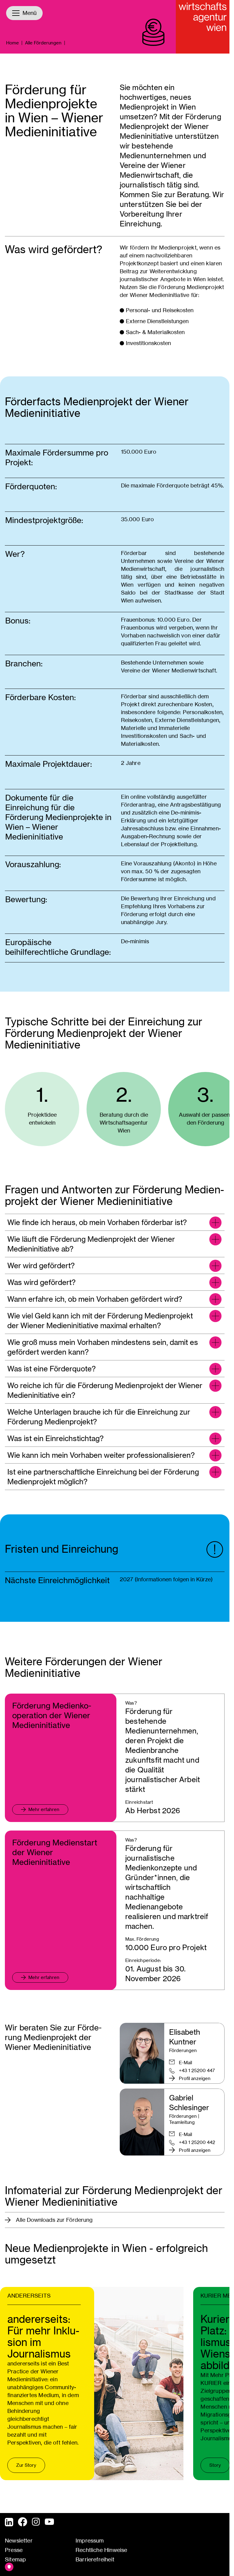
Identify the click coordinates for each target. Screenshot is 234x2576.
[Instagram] (36, 2522)
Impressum (90, 2541)
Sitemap (15, 2559)
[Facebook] (23, 2522)
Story (215, 2465)
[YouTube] (49, 2522)
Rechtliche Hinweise (101, 2550)
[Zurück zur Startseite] (203, 27)
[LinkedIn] (9, 2522)
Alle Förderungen (43, 43)
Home (12, 43)
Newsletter (19, 2541)
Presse (14, 2550)
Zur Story (26, 2465)
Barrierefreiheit (95, 2559)
